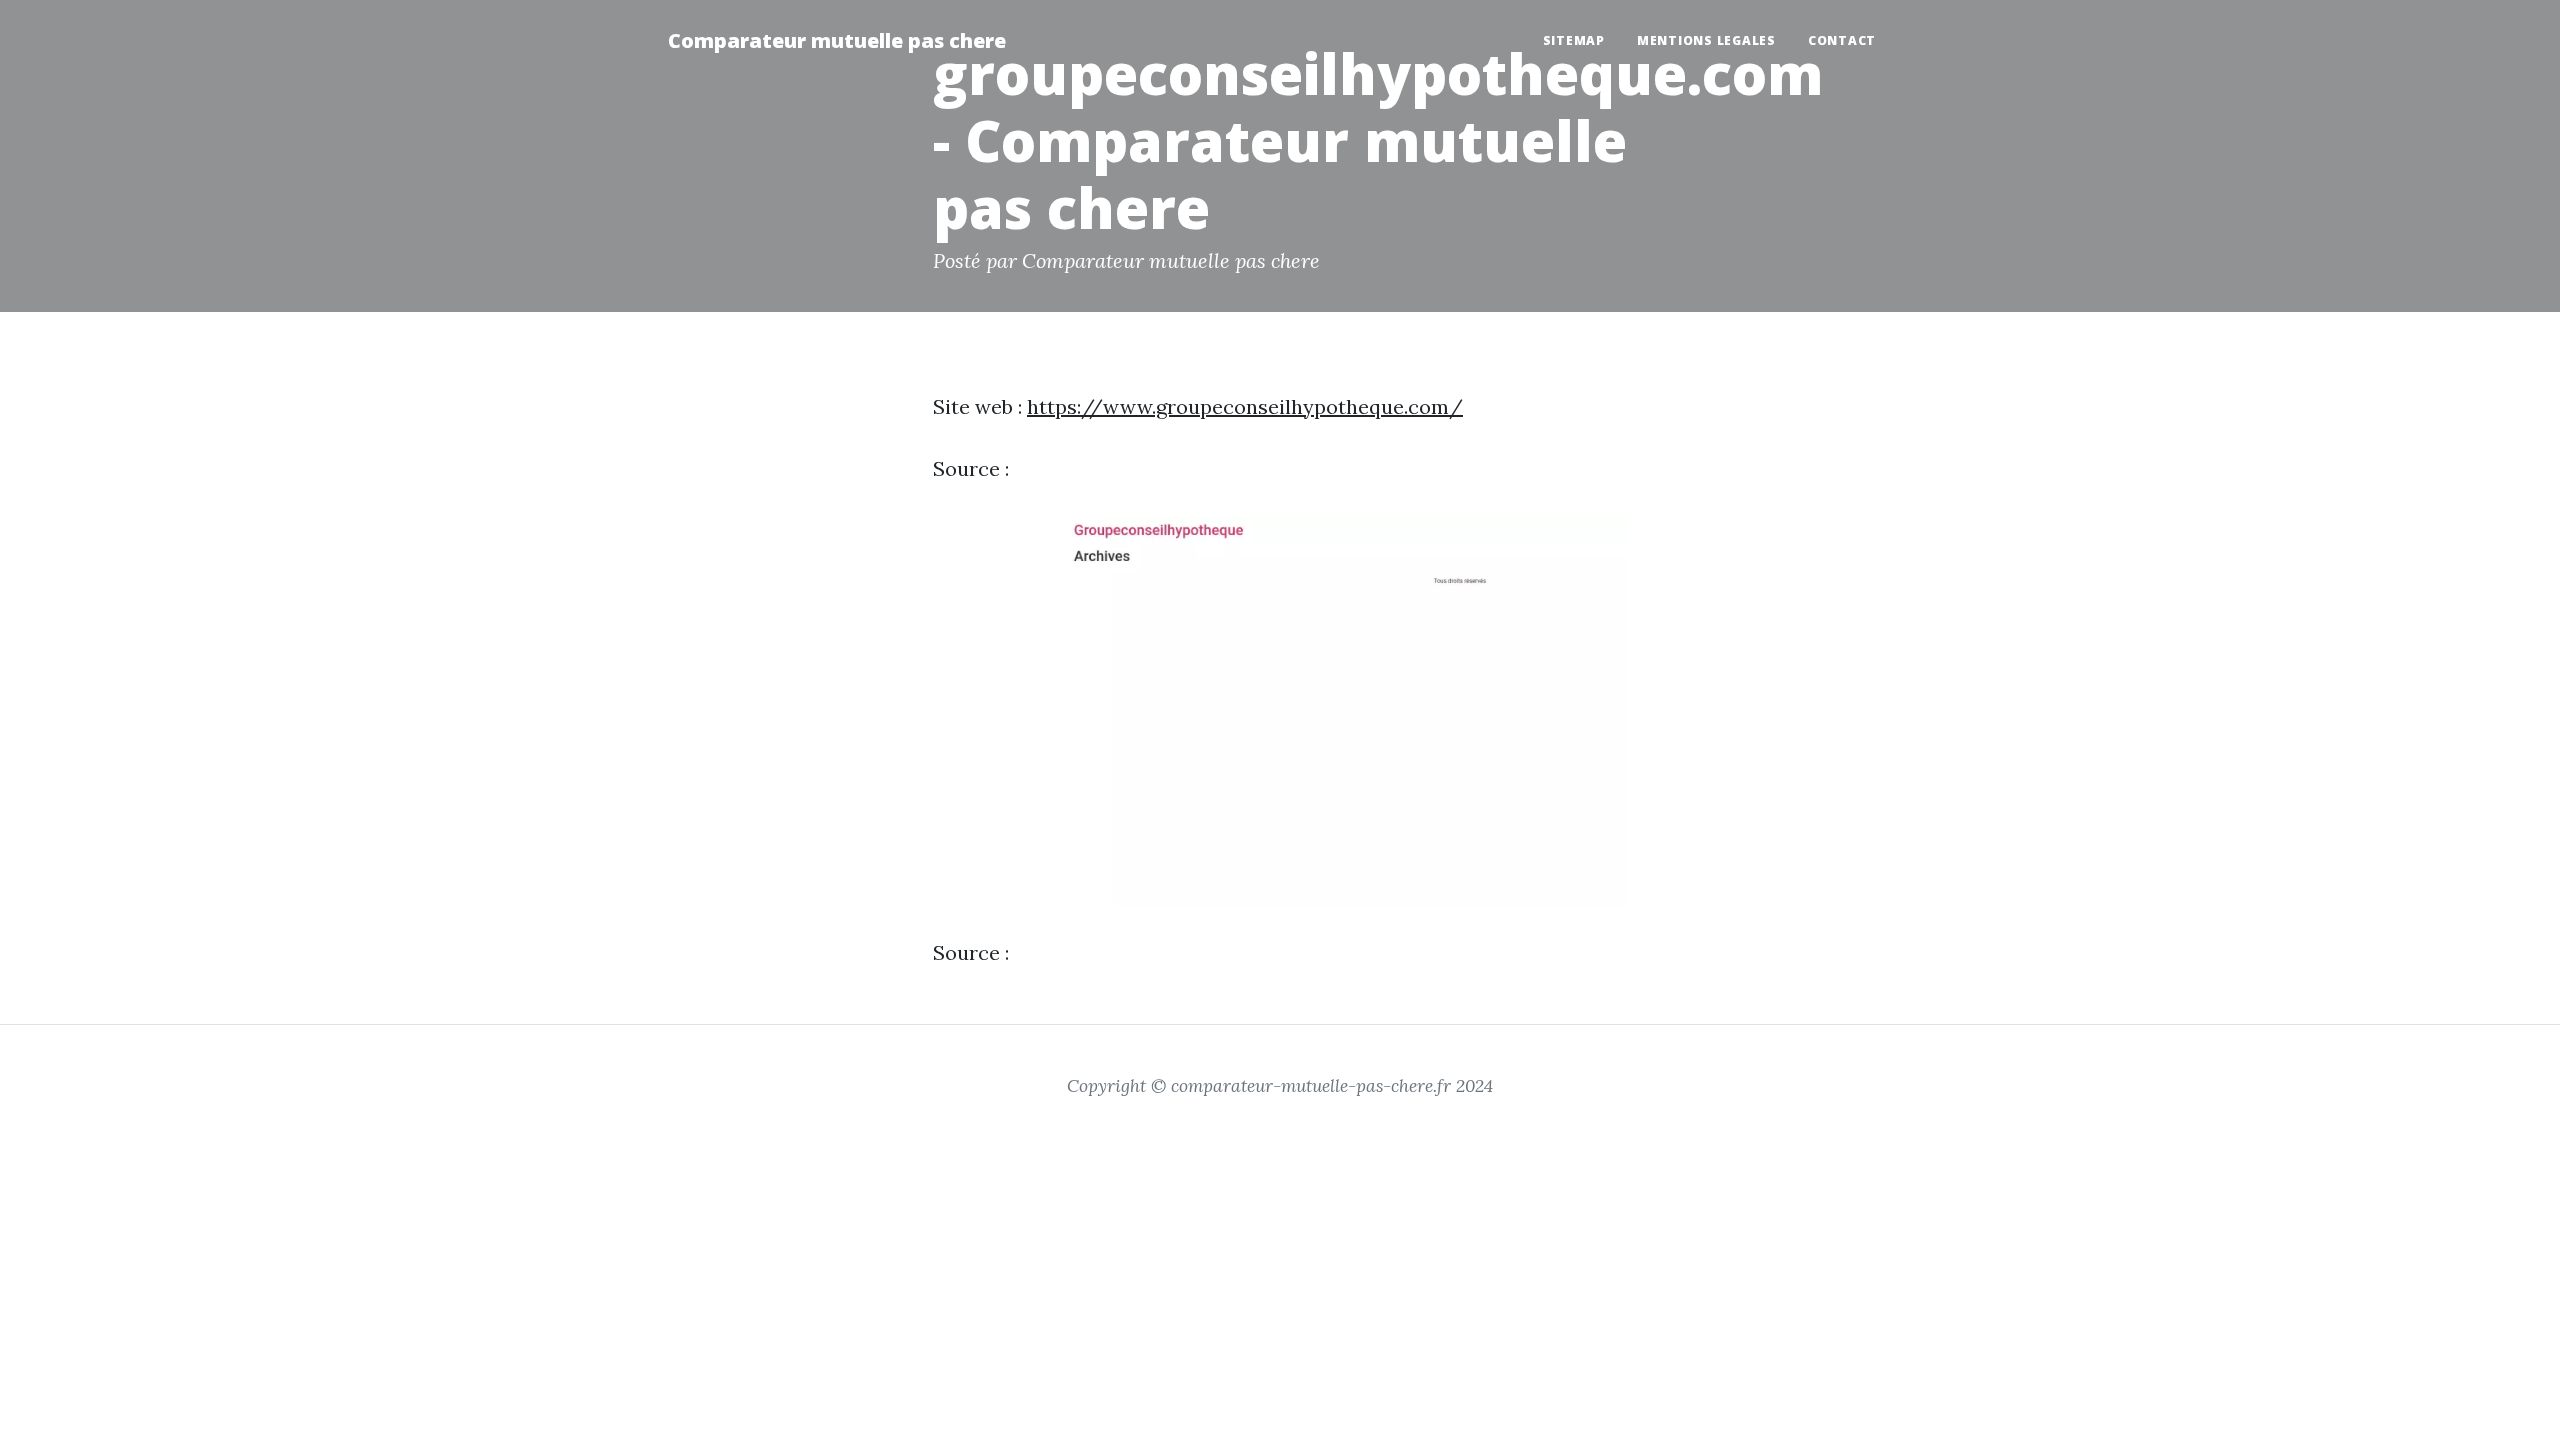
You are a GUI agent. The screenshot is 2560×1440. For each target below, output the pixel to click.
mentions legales (1706, 40)
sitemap (1574, 40)
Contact (1842, 40)
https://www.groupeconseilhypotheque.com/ (1245, 406)
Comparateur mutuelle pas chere (837, 40)
